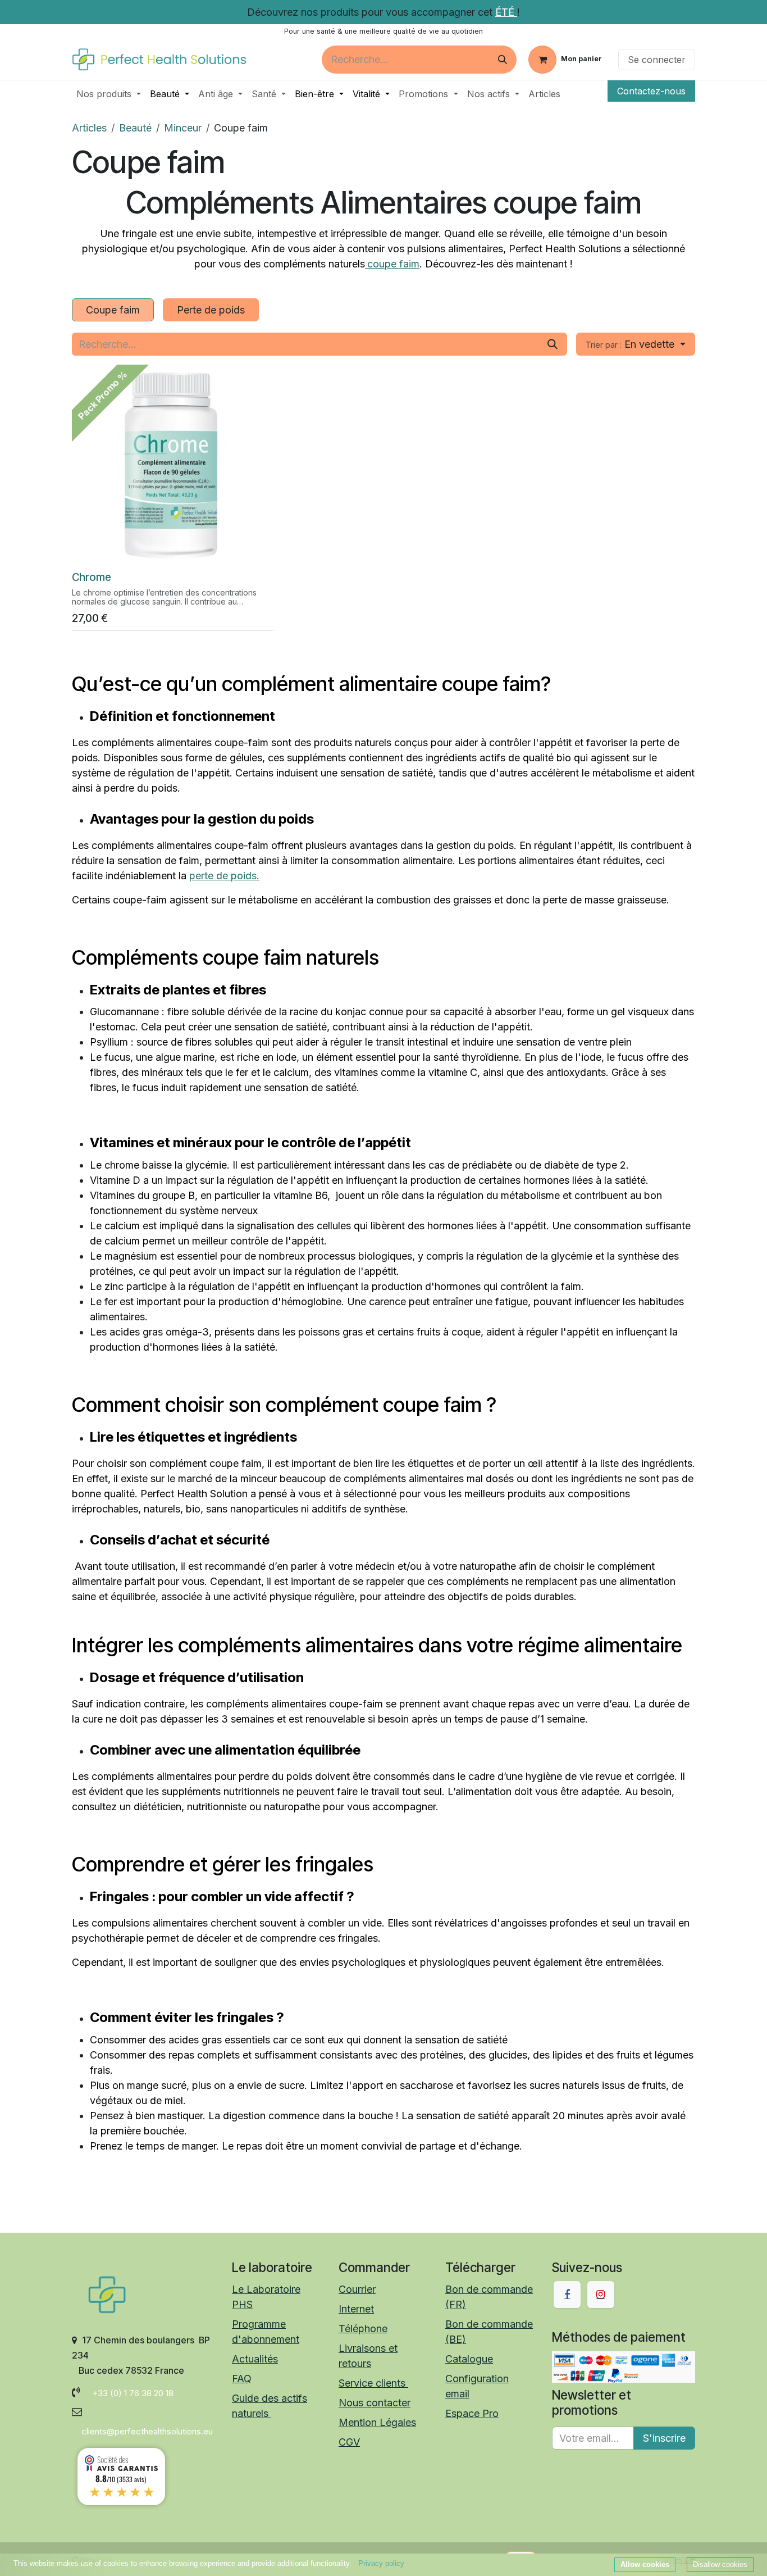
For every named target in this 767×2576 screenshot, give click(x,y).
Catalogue (469, 2359)
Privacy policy (381, 2563)
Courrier (357, 2289)
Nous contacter (375, 2403)
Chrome (92, 577)
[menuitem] (109, 94)
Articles (89, 128)
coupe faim (393, 264)
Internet (356, 2309)
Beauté (135, 128)
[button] (636, 344)
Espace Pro (472, 2413)
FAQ (242, 2379)
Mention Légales (377, 2422)
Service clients (373, 2383)
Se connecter (657, 60)
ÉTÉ (506, 12)
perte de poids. (224, 876)
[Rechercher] (503, 60)
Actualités (255, 2359)
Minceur (183, 128)
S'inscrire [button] (664, 2438)
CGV (349, 2442)
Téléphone (363, 2329)
